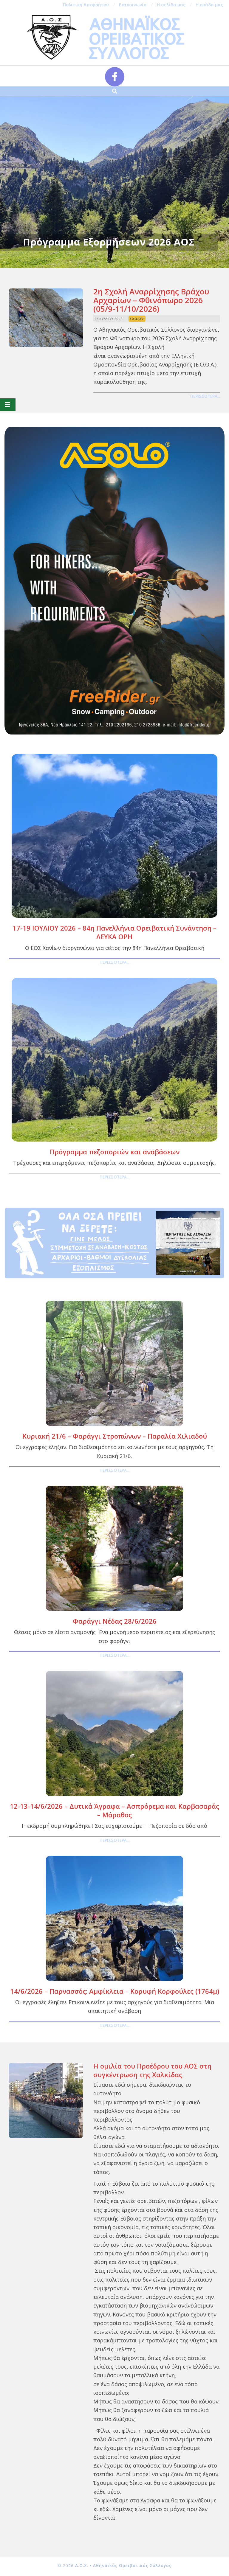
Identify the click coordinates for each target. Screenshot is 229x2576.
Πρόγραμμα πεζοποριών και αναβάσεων (115, 1152)
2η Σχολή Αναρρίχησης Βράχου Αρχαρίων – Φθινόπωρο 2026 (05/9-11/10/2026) (151, 300)
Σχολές (137, 319)
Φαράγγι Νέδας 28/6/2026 (115, 1621)
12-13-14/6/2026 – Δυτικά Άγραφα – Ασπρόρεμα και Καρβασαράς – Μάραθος (114, 1810)
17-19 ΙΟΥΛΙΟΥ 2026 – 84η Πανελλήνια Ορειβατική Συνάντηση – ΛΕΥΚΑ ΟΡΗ (114, 932)
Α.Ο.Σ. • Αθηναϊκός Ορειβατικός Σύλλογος (123, 2566)
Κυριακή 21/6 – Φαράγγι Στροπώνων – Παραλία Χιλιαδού (115, 1436)
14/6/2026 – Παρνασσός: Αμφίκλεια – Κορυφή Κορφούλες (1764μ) (115, 1991)
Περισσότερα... (205, 396)
